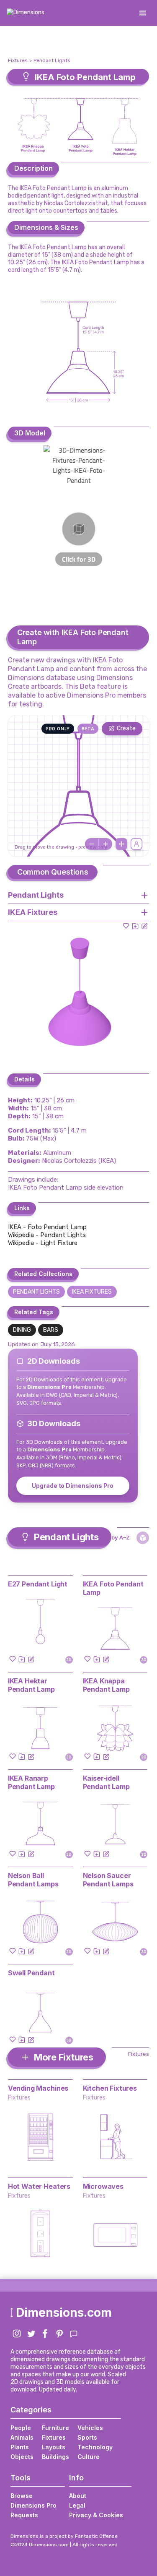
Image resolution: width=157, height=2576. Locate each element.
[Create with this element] (144, 926)
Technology (95, 2447)
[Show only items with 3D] (143, 1538)
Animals (22, 2437)
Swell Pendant (31, 1973)
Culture (89, 2457)
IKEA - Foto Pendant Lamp (47, 1227)
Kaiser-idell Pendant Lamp (106, 1782)
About (78, 2496)
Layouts (54, 2447)
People (21, 2428)
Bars (51, 1330)
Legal (77, 2505)
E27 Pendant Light (38, 1584)
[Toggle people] (136, 844)
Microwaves (103, 2186)
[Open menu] (143, 13)
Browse (22, 2496)
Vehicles (90, 2428)
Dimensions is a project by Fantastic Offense (64, 2536)
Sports (87, 2437)
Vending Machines (38, 2088)
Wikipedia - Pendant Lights (47, 1235)
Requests (24, 2515)
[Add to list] (135, 926)
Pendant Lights (52, 60)
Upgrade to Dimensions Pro (73, 1486)
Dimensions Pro (33, 2505)
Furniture (55, 2428)
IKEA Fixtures (92, 1292)
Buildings (55, 2457)
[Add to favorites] (126, 926)
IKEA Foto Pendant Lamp (113, 1588)
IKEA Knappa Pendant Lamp (106, 1685)
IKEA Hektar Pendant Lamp (31, 1685)
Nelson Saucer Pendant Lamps (108, 1880)
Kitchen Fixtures (110, 2088)
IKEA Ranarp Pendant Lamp (31, 1782)
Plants (20, 2447)
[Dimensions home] (26, 13)
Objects (22, 2457)
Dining (22, 1330)
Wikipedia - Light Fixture (43, 1243)
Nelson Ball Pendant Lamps (33, 1880)
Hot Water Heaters (39, 2186)
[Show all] (121, 844)
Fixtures (18, 60)
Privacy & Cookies (96, 2515)
